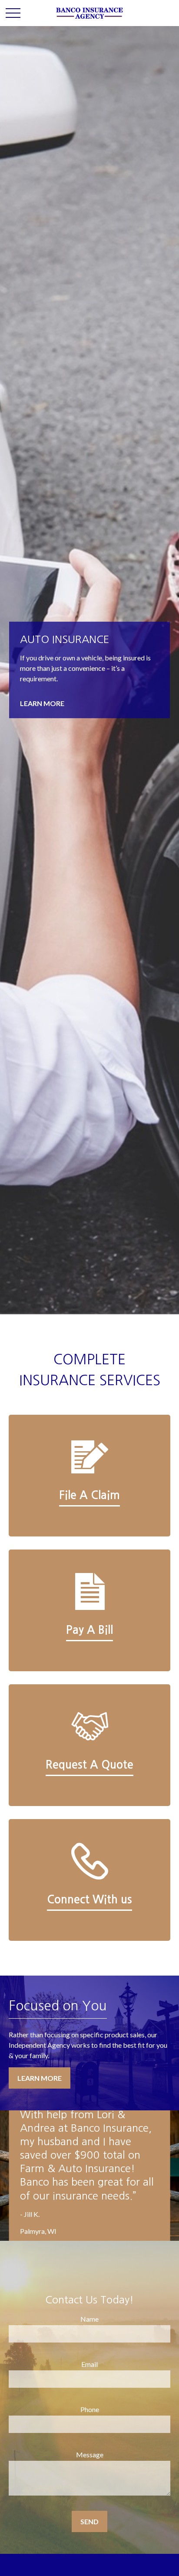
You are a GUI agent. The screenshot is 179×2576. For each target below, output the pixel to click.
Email (89, 2364)
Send (89, 2521)
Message (90, 2454)
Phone (90, 2409)
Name (89, 2319)
